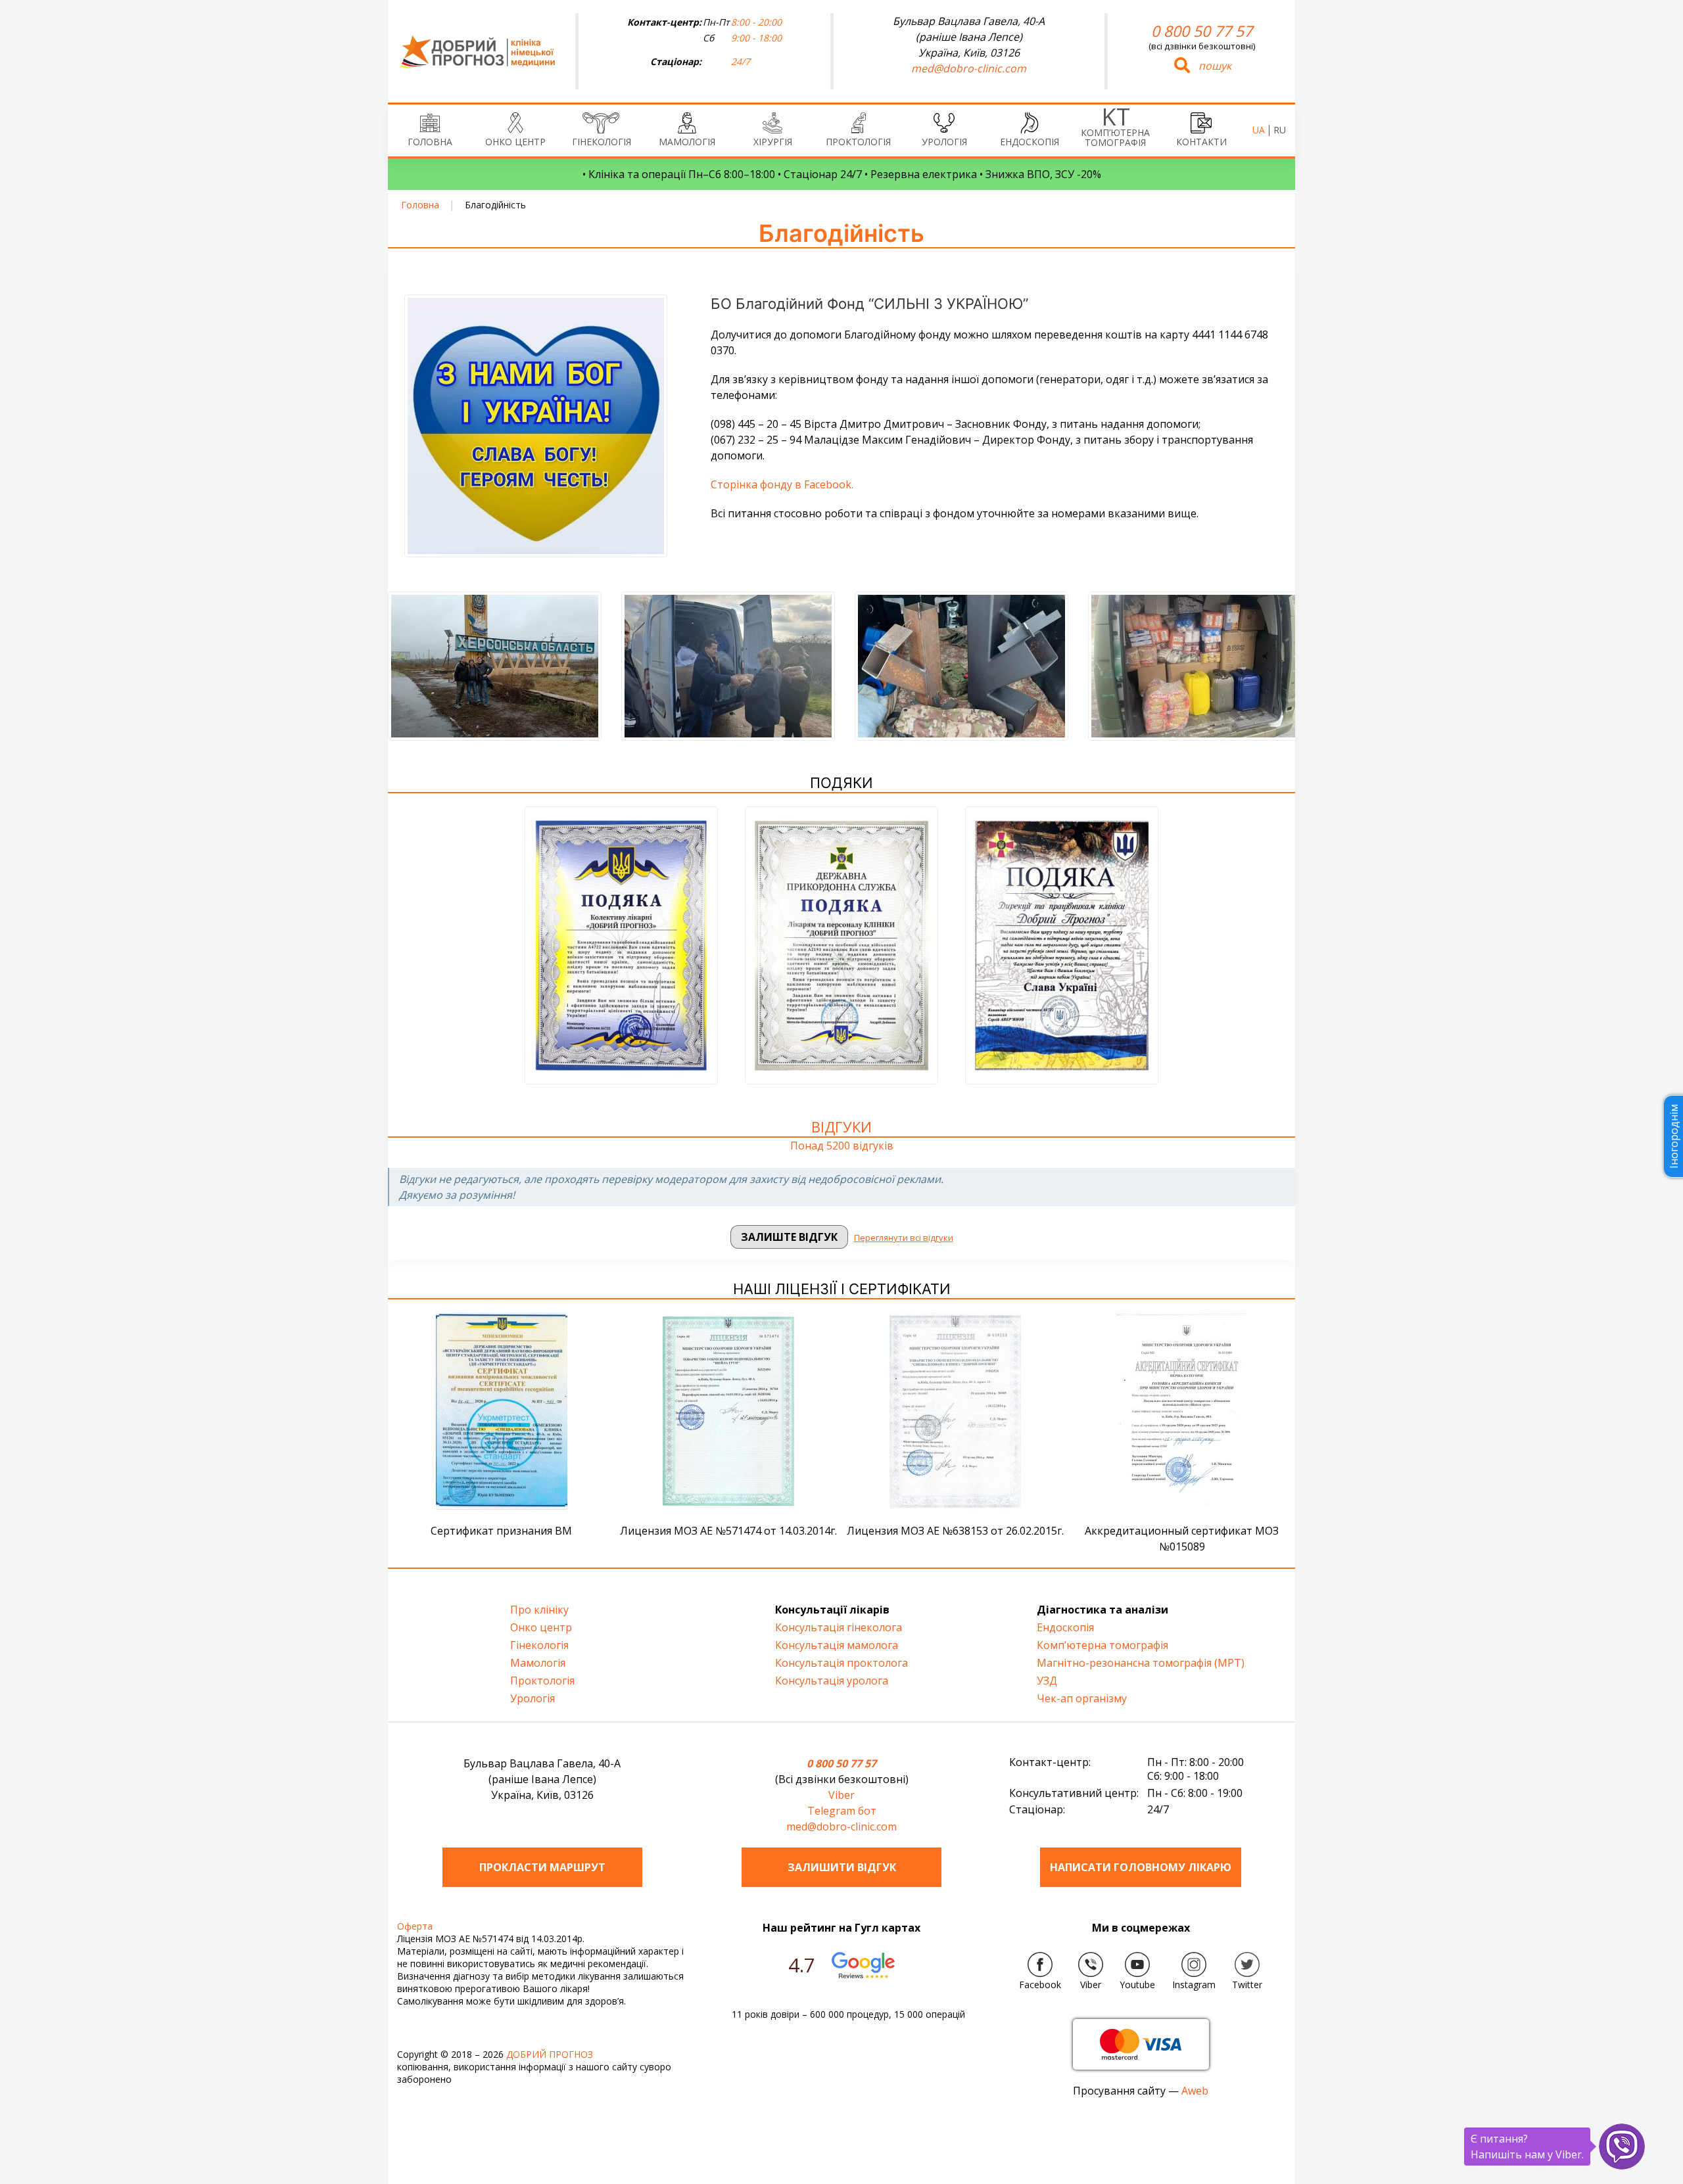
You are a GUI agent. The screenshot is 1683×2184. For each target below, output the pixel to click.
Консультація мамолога (837, 1645)
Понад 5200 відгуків (842, 1146)
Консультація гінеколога (839, 1627)
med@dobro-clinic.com (969, 68)
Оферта (415, 1926)
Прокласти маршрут (542, 1867)
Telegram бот (842, 1811)
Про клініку (539, 1610)
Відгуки (841, 1127)
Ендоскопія (1030, 142)
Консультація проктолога (841, 1663)
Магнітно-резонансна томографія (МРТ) (1141, 1663)
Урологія (944, 142)
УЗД (1047, 1681)
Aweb (1195, 2091)
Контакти (1201, 142)
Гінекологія (602, 142)
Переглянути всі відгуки (904, 1238)
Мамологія (687, 142)
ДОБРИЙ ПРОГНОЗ (550, 2054)
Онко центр (515, 142)
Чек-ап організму (1082, 1698)
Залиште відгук (789, 1237)
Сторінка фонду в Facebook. (782, 484)
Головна (430, 142)
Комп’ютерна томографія (1115, 137)
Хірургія (773, 142)
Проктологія (858, 142)
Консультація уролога (832, 1681)
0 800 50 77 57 (1202, 31)
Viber (841, 1795)
